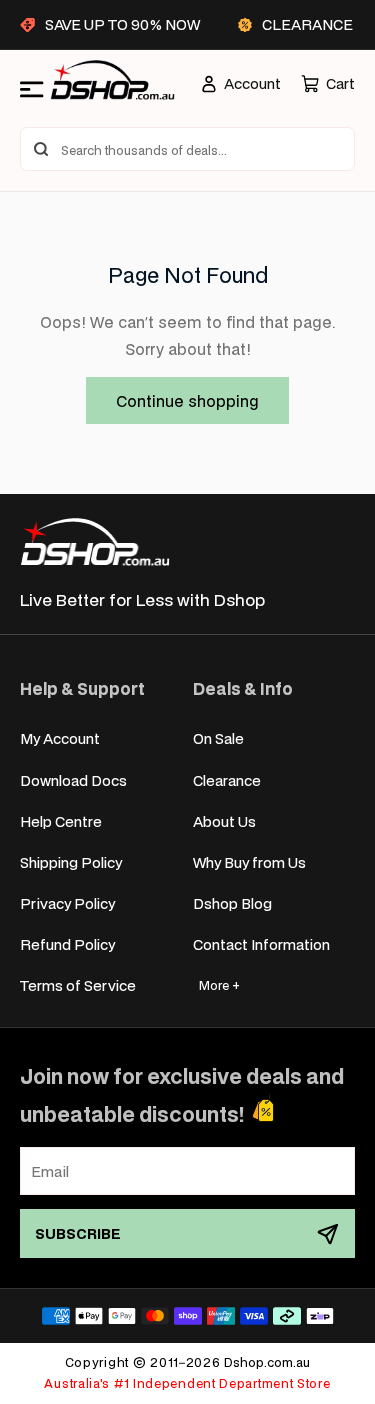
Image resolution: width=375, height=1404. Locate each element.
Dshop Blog (232, 903)
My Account (60, 738)
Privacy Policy (67, 903)
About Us (224, 821)
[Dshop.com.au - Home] (95, 541)
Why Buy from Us (249, 862)
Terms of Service (78, 985)
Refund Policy (67, 944)
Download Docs (73, 780)
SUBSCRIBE (78, 1233)
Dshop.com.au (267, 1362)
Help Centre (61, 821)
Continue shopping (187, 400)
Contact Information (261, 944)
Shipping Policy (71, 862)
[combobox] (187, 149)
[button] (328, 83)
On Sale (218, 738)
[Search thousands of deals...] (41, 149)
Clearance (227, 780)
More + (219, 985)
